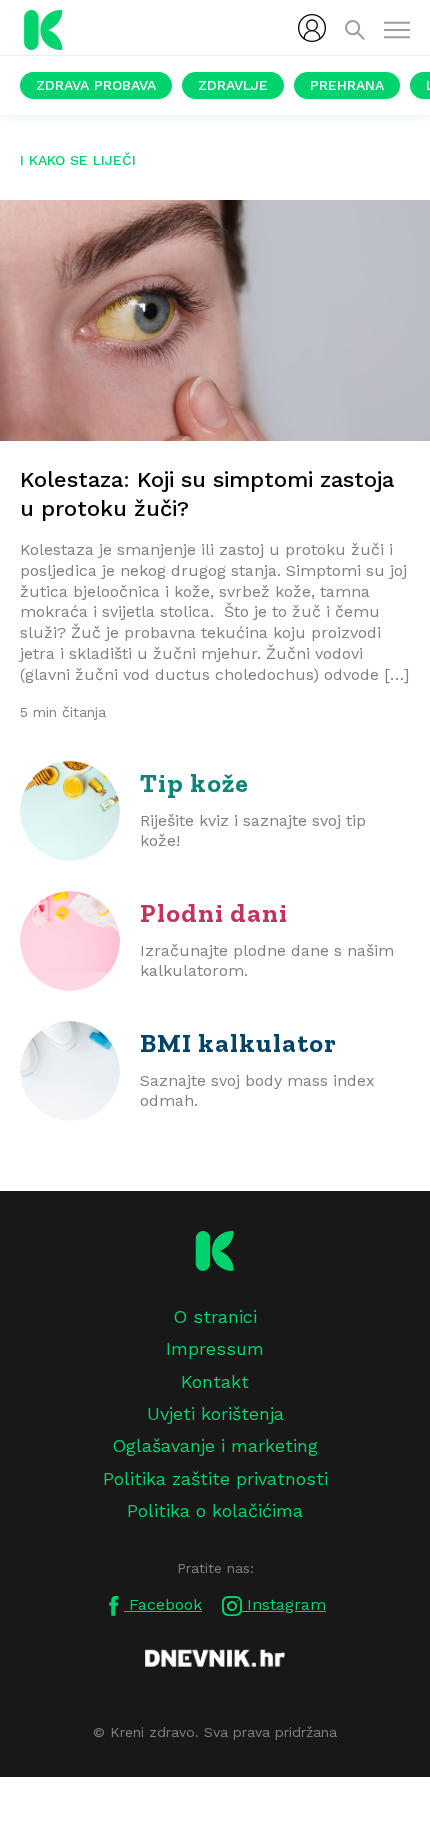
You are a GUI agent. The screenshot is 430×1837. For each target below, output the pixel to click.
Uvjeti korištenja (215, 1413)
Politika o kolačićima (215, 1510)
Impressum (215, 1348)
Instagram (284, 1604)
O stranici (215, 1316)
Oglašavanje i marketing (215, 1445)
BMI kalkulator (238, 1043)
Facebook (163, 1604)
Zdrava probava (96, 85)
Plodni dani (214, 913)
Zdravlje (233, 85)
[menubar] (312, 28)
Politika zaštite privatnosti (215, 1478)
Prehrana (347, 85)
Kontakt (215, 1381)
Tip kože (194, 783)
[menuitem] (312, 28)
